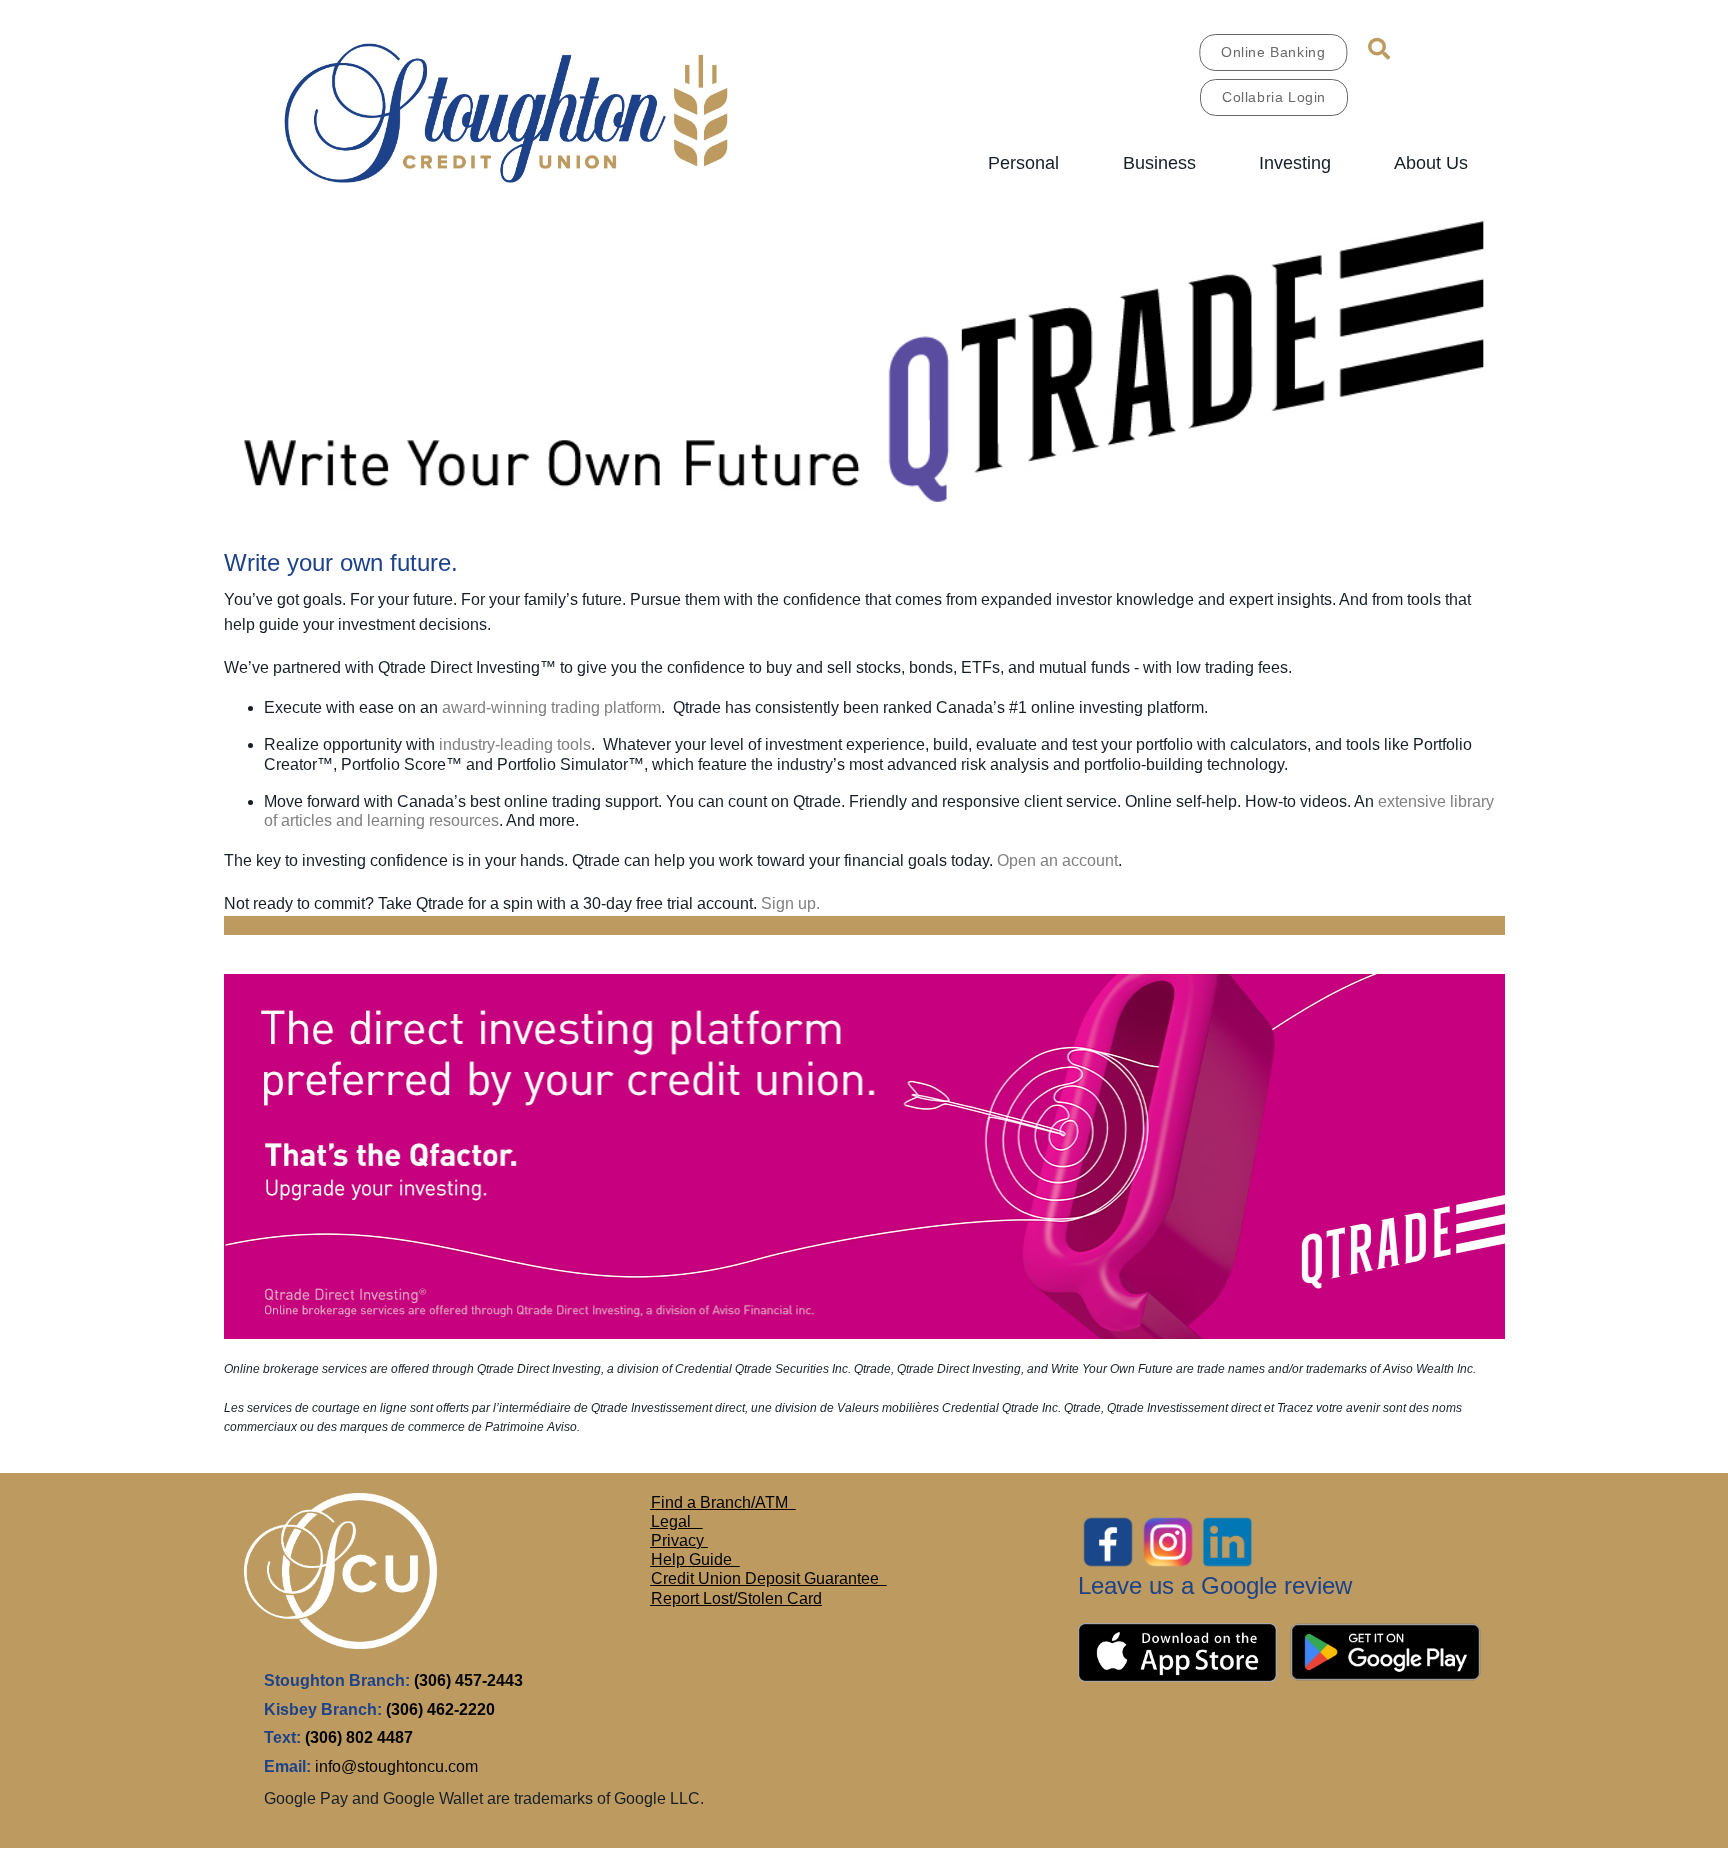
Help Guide (693, 1559)
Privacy (679, 1540)
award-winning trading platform (551, 707)
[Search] (1379, 49)
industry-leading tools (515, 744)
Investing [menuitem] (1295, 163)
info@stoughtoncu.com (396, 1766)
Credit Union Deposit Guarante (760, 1578)
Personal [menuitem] (1023, 163)
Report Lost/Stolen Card (736, 1598)
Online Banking (1273, 52)
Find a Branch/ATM (719, 1502)
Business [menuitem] (1159, 163)
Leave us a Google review (1215, 1585)
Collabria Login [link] (1274, 97)
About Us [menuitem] (1431, 163)
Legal (673, 1521)
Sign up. (790, 903)
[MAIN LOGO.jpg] (537, 109)
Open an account (1057, 860)
